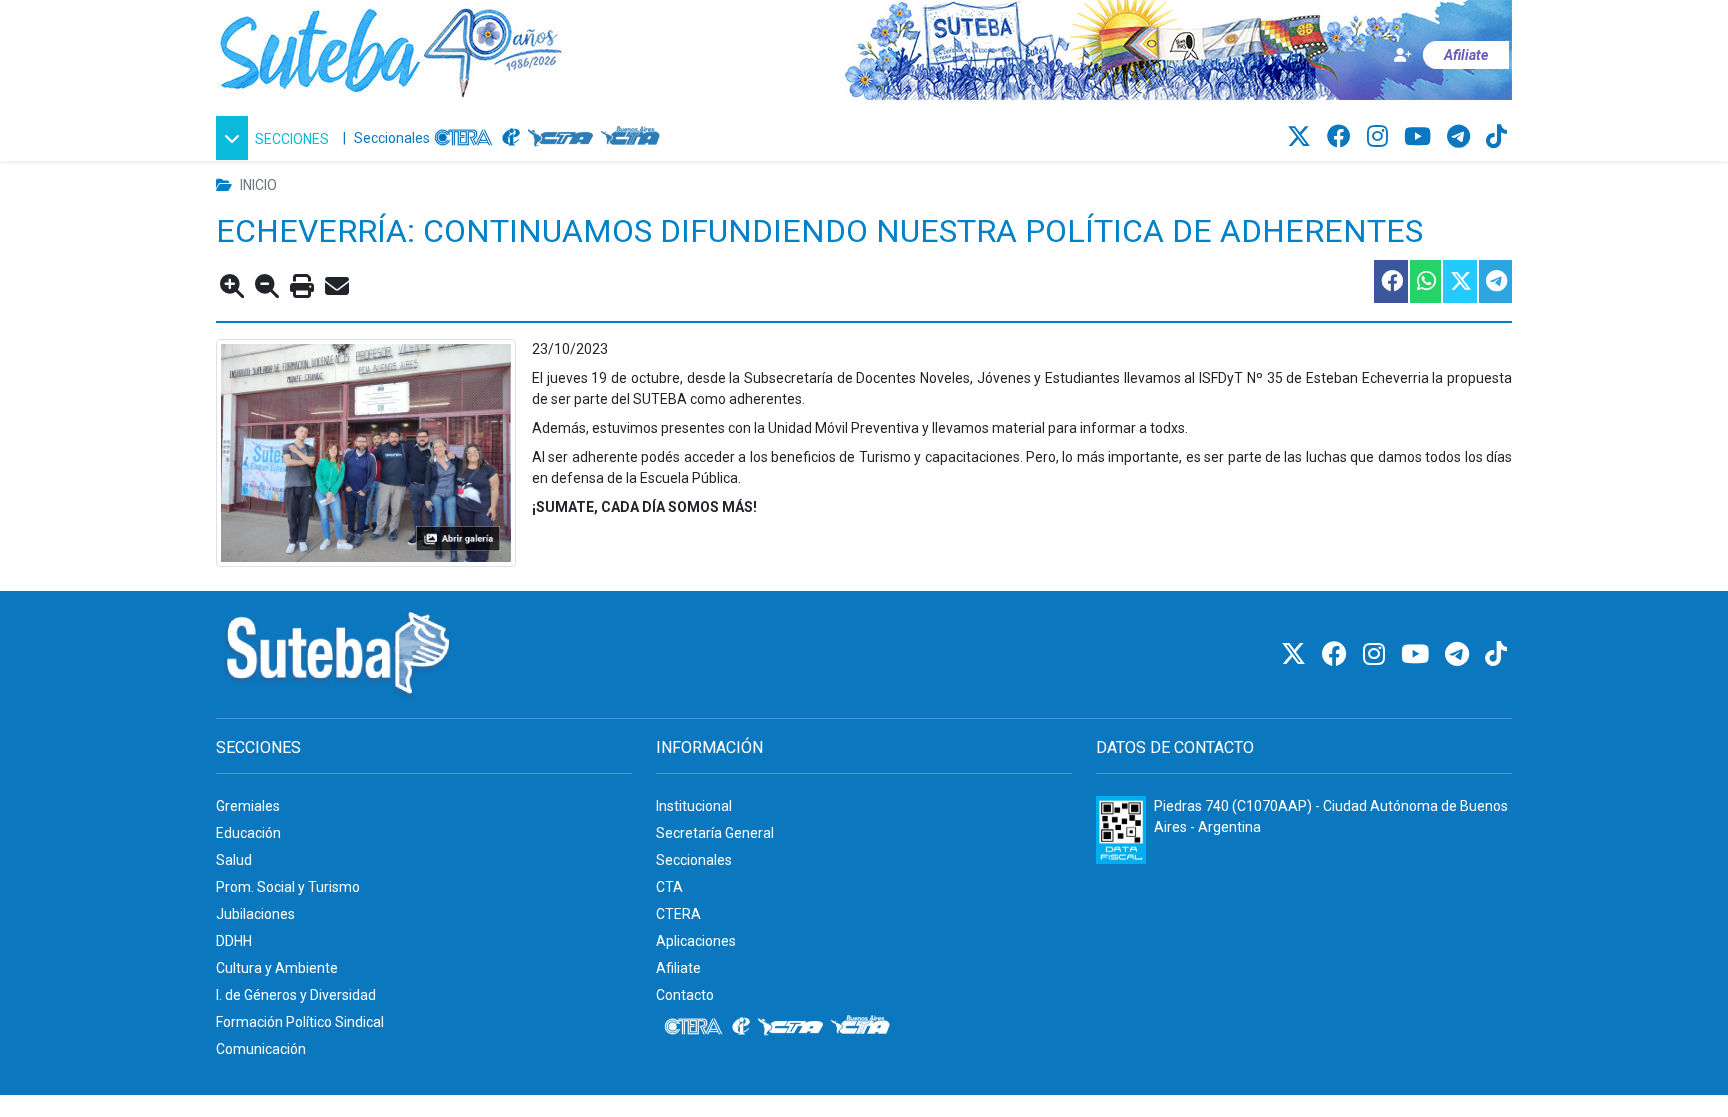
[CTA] (560, 138)
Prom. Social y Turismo (288, 887)
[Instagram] (1380, 137)
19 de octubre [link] (635, 378)
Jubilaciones (255, 914)
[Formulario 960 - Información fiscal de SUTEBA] (1121, 830)
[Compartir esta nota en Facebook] (1390, 281)
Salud (234, 860)
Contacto (685, 995)
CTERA (678, 914)
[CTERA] (464, 138)
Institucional (694, 806)
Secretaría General (715, 833)
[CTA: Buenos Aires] (633, 138)
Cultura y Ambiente (277, 968)
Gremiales (248, 806)
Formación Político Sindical (300, 1022)
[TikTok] (1496, 137)
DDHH (234, 941)
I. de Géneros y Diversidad (296, 995)
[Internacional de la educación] (511, 138)
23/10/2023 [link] (570, 349)
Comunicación (261, 1049)
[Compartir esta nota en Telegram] (1494, 281)
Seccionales (392, 138)
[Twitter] (1302, 137)
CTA (669, 887)
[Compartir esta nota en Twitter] (1459, 281)
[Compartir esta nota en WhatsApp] (1424, 281)
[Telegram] (1461, 137)
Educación (248, 833)
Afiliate (678, 968)
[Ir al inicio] (391, 49)
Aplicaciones (696, 941)
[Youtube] (1420, 137)
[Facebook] (1342, 137)
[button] (275, 138)
